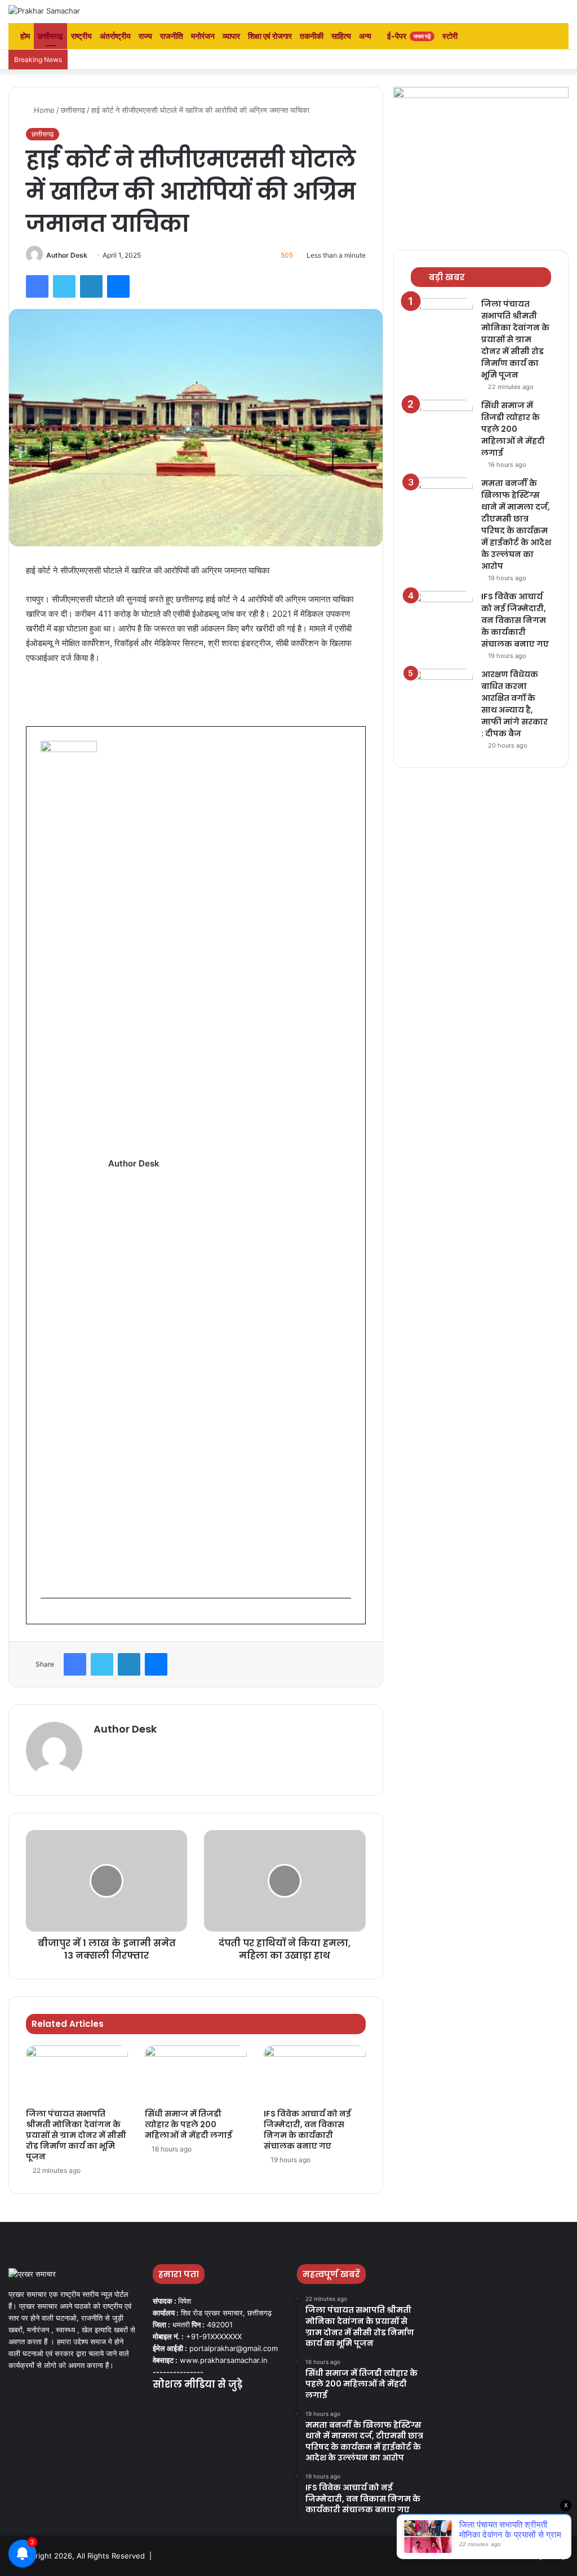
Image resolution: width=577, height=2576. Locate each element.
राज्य (145, 36)
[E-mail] (46, 1616)
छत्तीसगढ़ (50, 36)
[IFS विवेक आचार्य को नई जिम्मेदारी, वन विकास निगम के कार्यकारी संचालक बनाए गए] (315, 2074)
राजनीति (172, 36)
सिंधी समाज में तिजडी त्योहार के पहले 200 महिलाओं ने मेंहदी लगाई (189, 2124)
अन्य (365, 36)
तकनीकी (312, 36)
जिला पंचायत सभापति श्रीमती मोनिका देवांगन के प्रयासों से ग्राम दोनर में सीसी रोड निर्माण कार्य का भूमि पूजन (76, 2135)
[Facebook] (37, 286)
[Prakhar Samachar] (44, 11)
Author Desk (67, 255)
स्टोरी (450, 36)
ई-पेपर (408, 36)
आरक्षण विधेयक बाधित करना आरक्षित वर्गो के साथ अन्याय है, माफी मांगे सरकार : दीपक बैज (514, 704)
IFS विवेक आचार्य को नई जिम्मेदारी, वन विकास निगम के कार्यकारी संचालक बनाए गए (307, 2130)
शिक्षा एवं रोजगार (270, 36)
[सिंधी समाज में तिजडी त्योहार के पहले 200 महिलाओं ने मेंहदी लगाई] (196, 2074)
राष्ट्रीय (81, 36)
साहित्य (341, 36)
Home (43, 110)
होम (24, 36)
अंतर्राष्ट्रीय (115, 36)
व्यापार (231, 36)
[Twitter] (64, 286)
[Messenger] (118, 286)
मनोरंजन (203, 36)
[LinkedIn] (91, 286)
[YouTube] (187, 2407)
